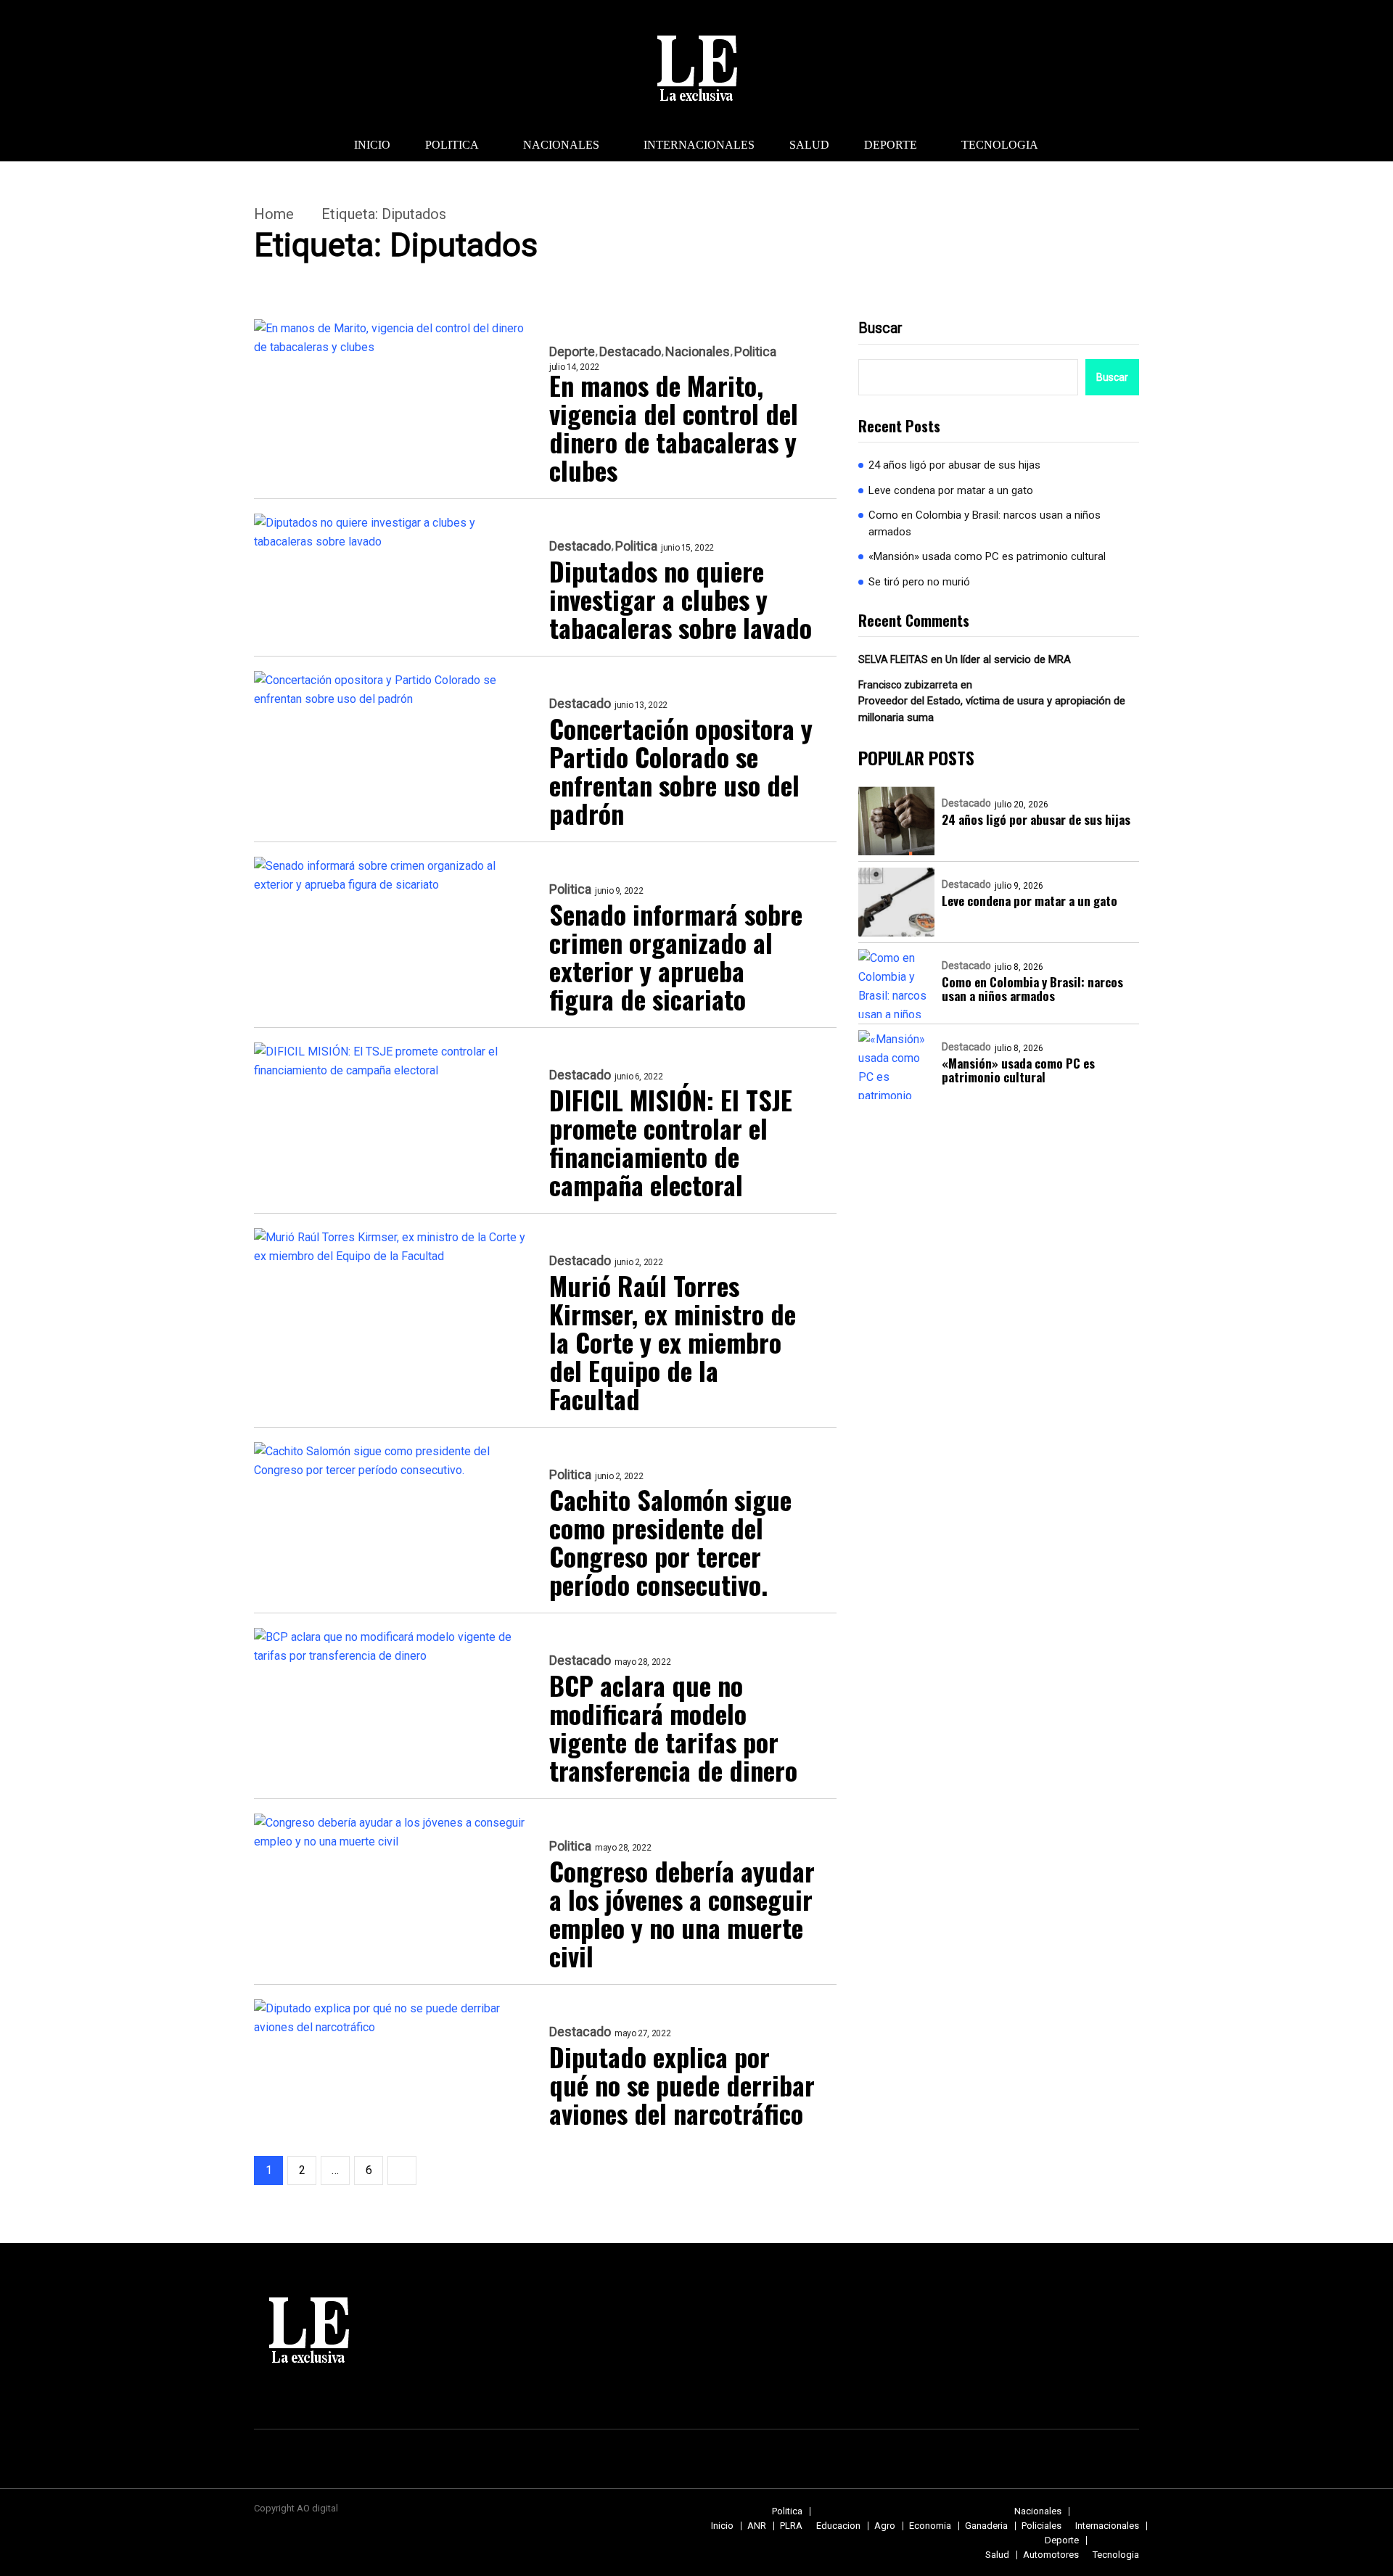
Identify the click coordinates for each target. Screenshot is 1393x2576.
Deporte (891, 145)
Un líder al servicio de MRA (1008, 659)
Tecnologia (1000, 145)
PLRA (791, 2526)
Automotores (1051, 2555)
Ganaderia (986, 2526)
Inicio (372, 145)
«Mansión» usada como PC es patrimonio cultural (987, 556)
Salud (809, 145)
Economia (930, 2526)
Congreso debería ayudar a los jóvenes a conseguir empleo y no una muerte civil (682, 1913)
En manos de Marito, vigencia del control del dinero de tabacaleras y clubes (674, 427)
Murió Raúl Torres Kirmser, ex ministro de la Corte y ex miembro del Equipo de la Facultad (673, 1342)
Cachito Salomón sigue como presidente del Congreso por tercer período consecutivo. (670, 1542)
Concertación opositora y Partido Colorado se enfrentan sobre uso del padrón (681, 770)
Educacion (838, 2526)
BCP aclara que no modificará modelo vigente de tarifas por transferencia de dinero (673, 1727)
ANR (757, 2526)
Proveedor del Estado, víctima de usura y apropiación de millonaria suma (992, 709)
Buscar (880, 328)
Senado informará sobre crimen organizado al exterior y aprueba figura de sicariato (676, 956)
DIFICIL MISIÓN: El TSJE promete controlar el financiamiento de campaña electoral (671, 1142)
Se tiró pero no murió (919, 582)
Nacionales (561, 145)
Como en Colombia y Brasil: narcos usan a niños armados (985, 523)
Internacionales (699, 145)
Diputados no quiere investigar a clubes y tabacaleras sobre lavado (681, 599)
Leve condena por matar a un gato (951, 490)
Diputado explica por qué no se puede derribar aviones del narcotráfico (682, 2085)
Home (274, 214)
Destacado (630, 352)
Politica (452, 145)
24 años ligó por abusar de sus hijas (954, 465)
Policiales (1041, 2526)
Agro (885, 2526)
